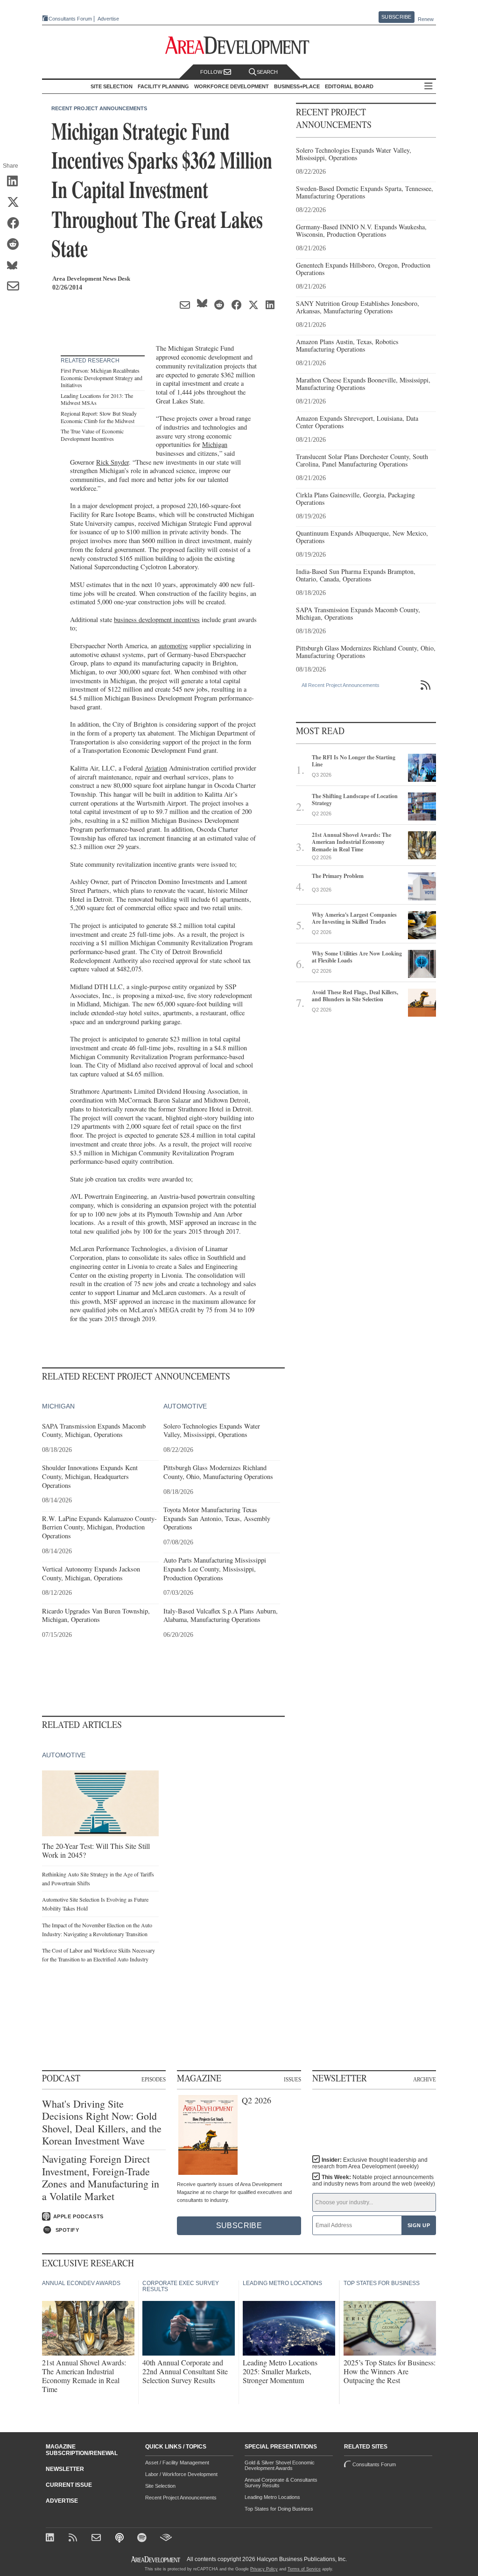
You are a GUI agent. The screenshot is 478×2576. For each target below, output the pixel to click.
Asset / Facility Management (177, 2463)
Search (267, 72)
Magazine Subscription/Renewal (82, 2450)
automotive (173, 646)
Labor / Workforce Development (181, 2474)
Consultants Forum (70, 19)
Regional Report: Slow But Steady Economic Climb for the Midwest (99, 417)
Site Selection (160, 2486)
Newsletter (65, 2469)
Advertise (108, 19)
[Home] (97, 2538)
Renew (426, 19)
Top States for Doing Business (279, 2509)
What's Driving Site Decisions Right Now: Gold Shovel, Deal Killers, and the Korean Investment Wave (102, 2123)
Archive (425, 2079)
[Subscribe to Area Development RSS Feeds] (74, 2538)
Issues (292, 2079)
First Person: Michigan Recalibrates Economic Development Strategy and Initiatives (102, 378)
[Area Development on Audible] (166, 2538)
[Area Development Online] (156, 2559)
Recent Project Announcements (99, 108)
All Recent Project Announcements (341, 685)
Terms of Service (304, 2569)
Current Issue (69, 2485)
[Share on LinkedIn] (16, 182)
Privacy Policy (264, 2569)
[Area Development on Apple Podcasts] (120, 2538)
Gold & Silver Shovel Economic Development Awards (280, 2465)
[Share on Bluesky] (16, 266)
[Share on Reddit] (16, 245)
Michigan (215, 444)
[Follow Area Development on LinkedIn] (52, 2538)
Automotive (185, 1406)
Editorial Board (349, 86)
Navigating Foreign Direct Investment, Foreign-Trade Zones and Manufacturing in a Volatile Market (101, 2178)
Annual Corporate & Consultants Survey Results (281, 2483)
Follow (212, 72)
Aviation (156, 768)
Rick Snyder (112, 462)
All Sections (429, 87)
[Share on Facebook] (16, 224)
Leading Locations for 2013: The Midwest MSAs (97, 399)
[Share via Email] (16, 287)
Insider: (370, 2163)
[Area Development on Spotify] (143, 2538)
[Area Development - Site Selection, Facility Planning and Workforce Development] (239, 46)
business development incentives (157, 619)
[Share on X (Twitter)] (16, 203)
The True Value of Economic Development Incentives (92, 435)
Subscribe (396, 17)
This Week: (374, 2180)
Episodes (154, 2079)
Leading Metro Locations (272, 2497)
